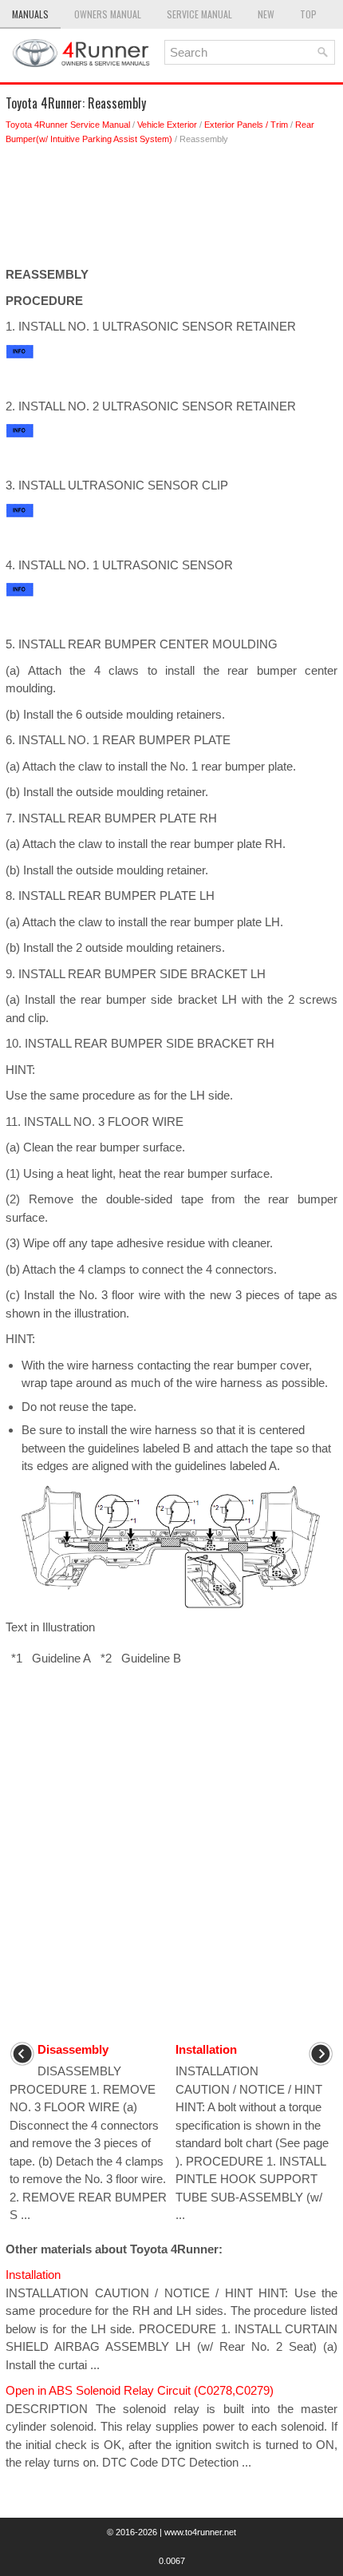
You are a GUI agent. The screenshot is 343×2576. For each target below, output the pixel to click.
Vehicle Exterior (167, 125)
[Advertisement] (171, 210)
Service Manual (199, 14)
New (266, 14)
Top (308, 14)
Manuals (30, 14)
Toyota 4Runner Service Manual (68, 125)
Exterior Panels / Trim (246, 125)
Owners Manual (108, 14)
